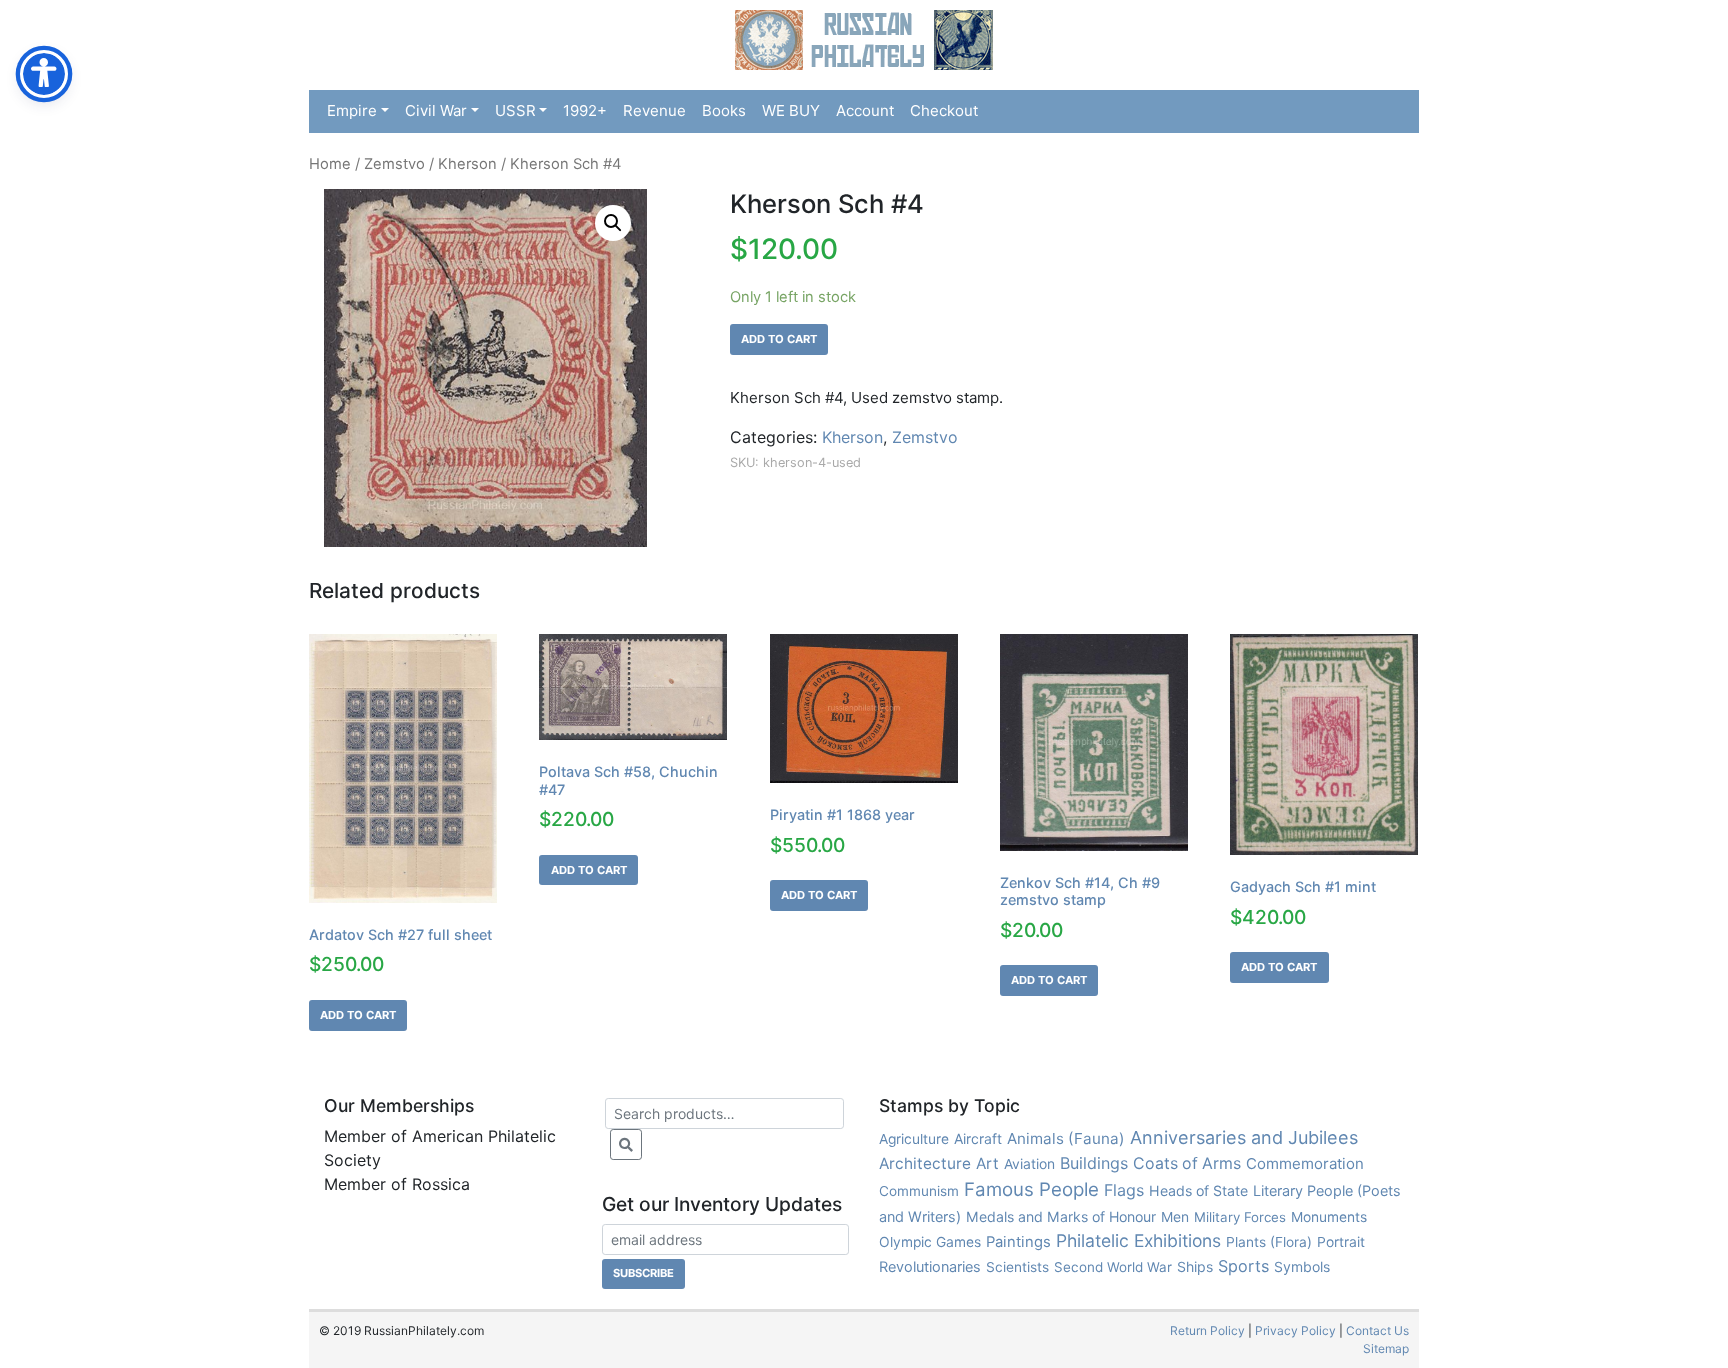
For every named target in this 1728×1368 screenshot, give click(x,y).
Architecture (925, 1163)
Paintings (1018, 1242)
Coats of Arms (1187, 1163)
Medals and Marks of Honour (1061, 1216)
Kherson (467, 164)
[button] (613, 223)
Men (1175, 1216)
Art (987, 1163)
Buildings (1094, 1163)
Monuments (1329, 1217)
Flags (1124, 1190)
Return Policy (1207, 1330)
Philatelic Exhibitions (1138, 1240)
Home (330, 164)
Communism (919, 1191)
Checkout (944, 110)
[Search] (626, 1144)
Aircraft (978, 1138)
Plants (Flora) (1269, 1242)
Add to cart (779, 339)
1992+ (585, 110)
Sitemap (1386, 1348)
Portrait (1341, 1242)
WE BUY (791, 110)
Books (724, 110)
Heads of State (1198, 1190)
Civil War (436, 110)
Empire (352, 110)
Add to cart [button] (358, 1015)
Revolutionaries (930, 1267)
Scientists (1017, 1267)
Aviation (1029, 1163)
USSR (515, 110)
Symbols (1302, 1266)
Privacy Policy (1295, 1330)
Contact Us (1377, 1330)
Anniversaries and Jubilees (1244, 1137)
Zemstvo (394, 164)
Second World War (1113, 1267)
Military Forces (1240, 1217)
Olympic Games (930, 1242)
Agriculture (914, 1139)
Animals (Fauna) (1066, 1138)
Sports (1243, 1266)
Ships (1195, 1266)
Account (865, 110)
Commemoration (1305, 1163)
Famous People (1031, 1189)
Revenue (654, 110)
